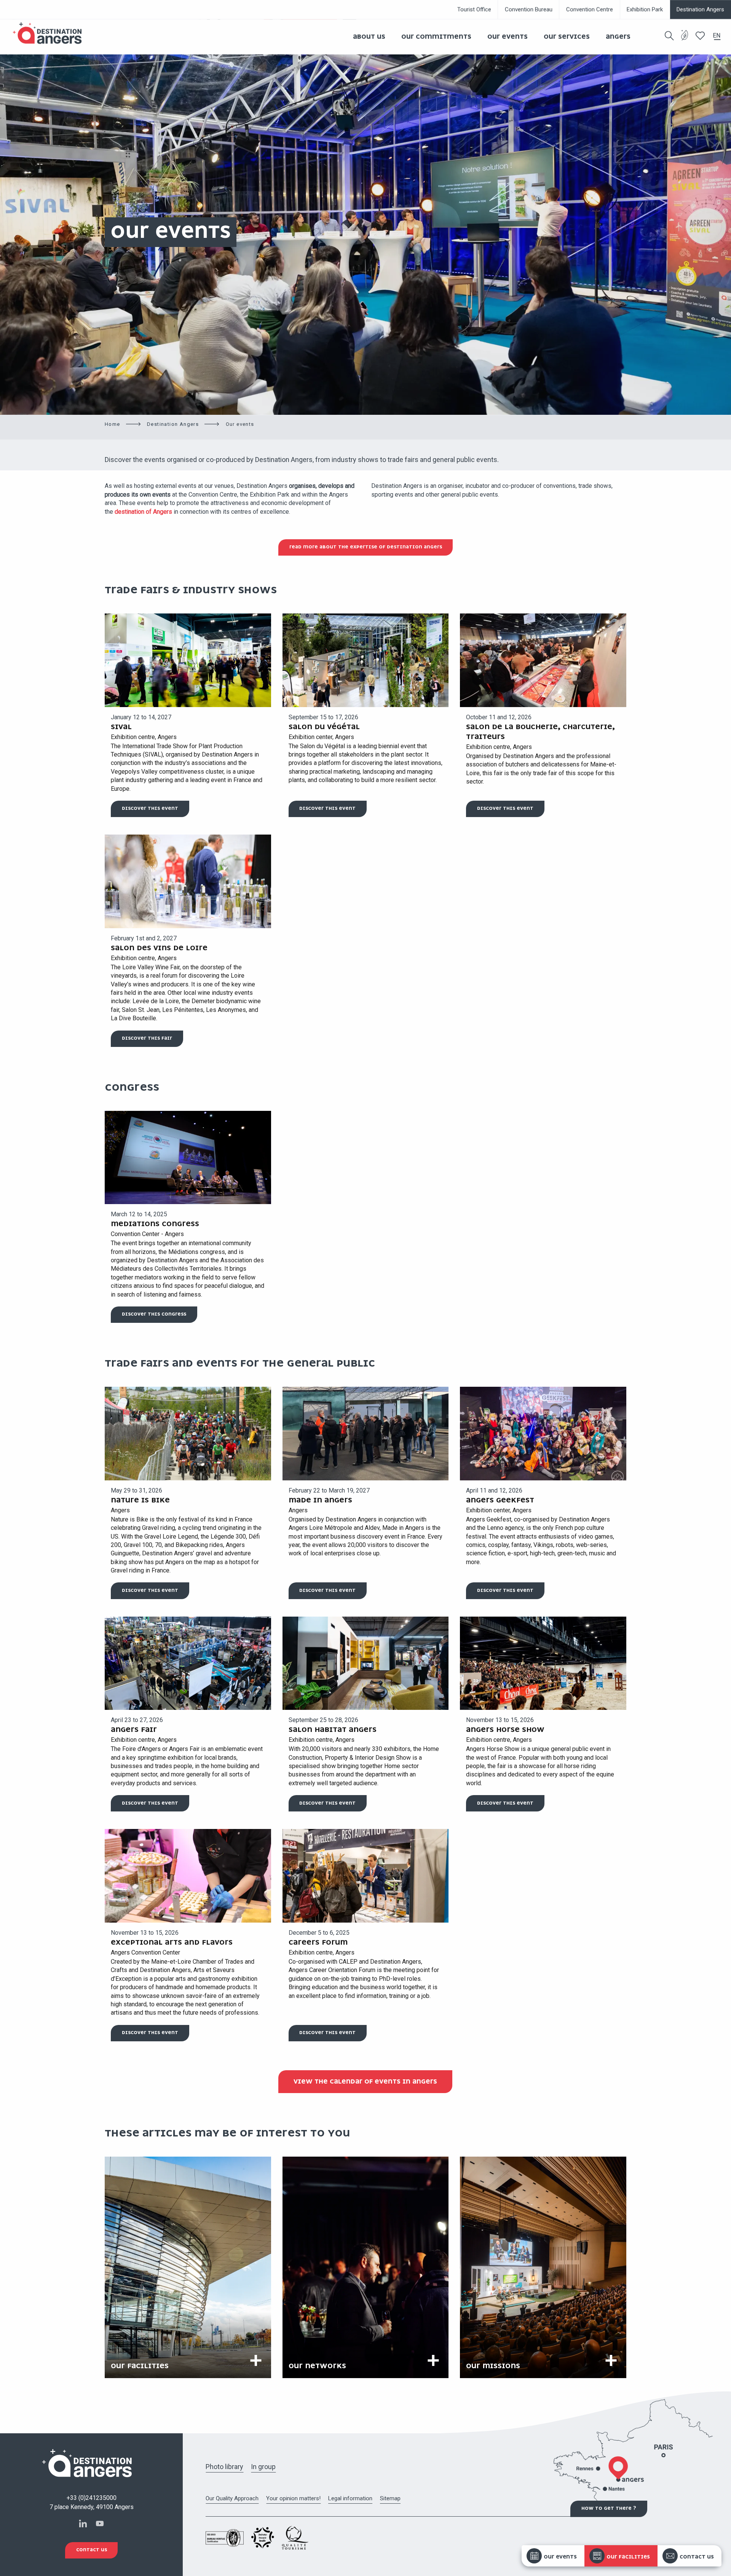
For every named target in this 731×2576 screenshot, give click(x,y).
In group (263, 2467)
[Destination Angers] (51, 33)
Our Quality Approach (232, 2498)
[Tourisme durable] (685, 40)
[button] (669, 36)
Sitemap (390, 2498)
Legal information (350, 2498)
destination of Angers (143, 512)
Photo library (224, 2467)
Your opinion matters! (293, 2498)
